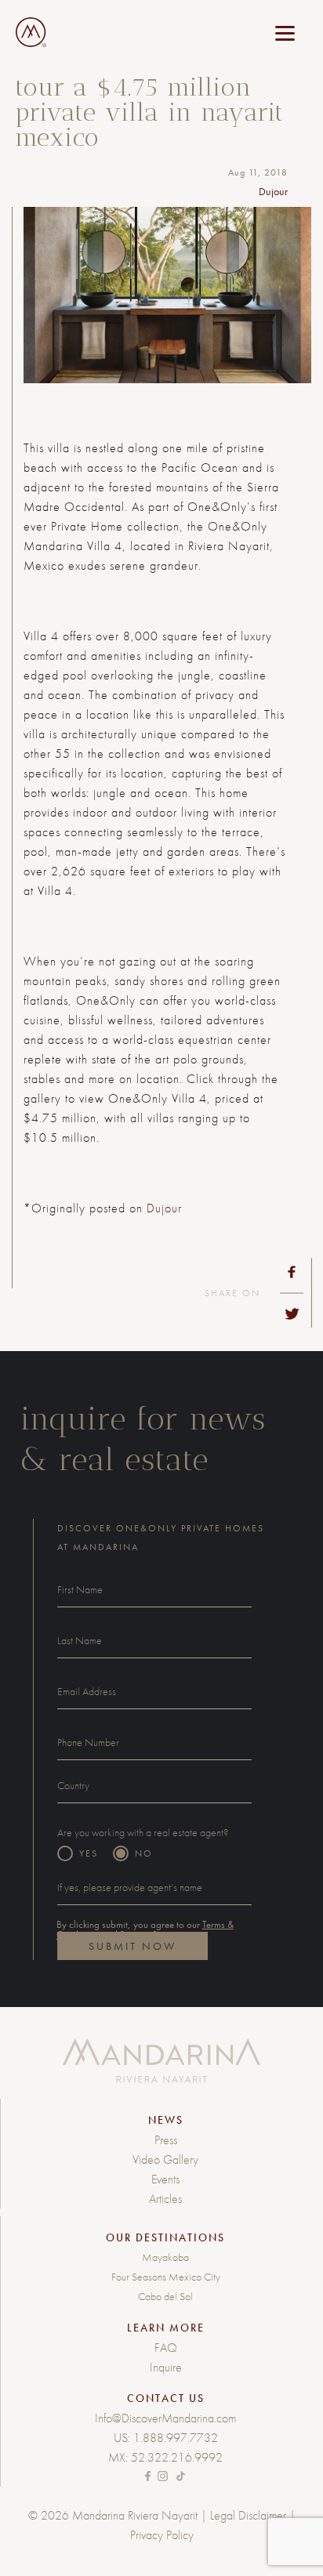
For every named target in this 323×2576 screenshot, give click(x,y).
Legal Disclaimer (248, 2515)
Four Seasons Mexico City (166, 2277)
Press (166, 2140)
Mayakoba (165, 2257)
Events (165, 2179)
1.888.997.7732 (176, 2438)
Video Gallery (165, 2159)
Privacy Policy (162, 2535)
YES (89, 1853)
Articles (165, 2199)
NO (144, 1853)
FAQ (166, 2348)
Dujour (164, 1208)
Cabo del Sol (165, 2296)
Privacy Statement (156, 1935)
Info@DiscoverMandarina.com (165, 2418)
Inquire (166, 2367)
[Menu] (285, 33)
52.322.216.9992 (177, 2457)
